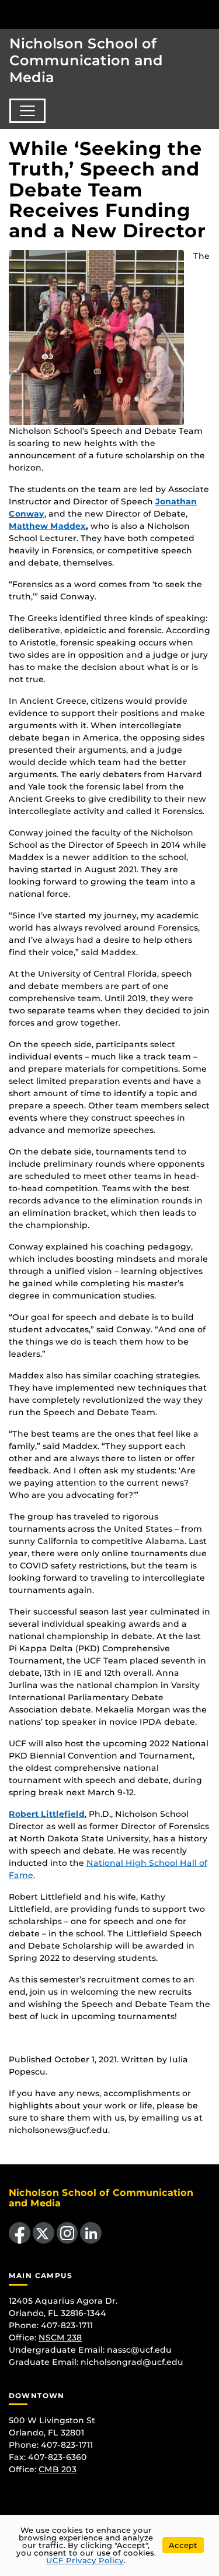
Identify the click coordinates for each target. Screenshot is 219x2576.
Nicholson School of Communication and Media (86, 60)
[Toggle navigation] (27, 111)
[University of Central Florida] (89, 14)
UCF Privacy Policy (85, 2560)
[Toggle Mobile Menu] (207, 14)
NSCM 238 (60, 2338)
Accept (183, 2545)
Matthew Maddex (47, 526)
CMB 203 (58, 2469)
